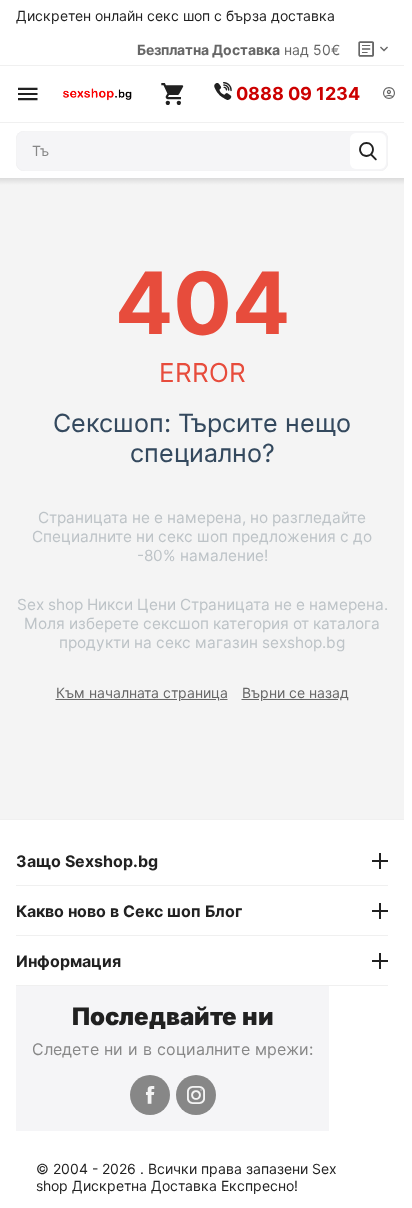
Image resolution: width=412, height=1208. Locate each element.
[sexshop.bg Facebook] (150, 1095)
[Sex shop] (97, 94)
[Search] (368, 151)
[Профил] (389, 94)
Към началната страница (142, 692)
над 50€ (238, 49)
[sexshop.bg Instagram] (196, 1095)
